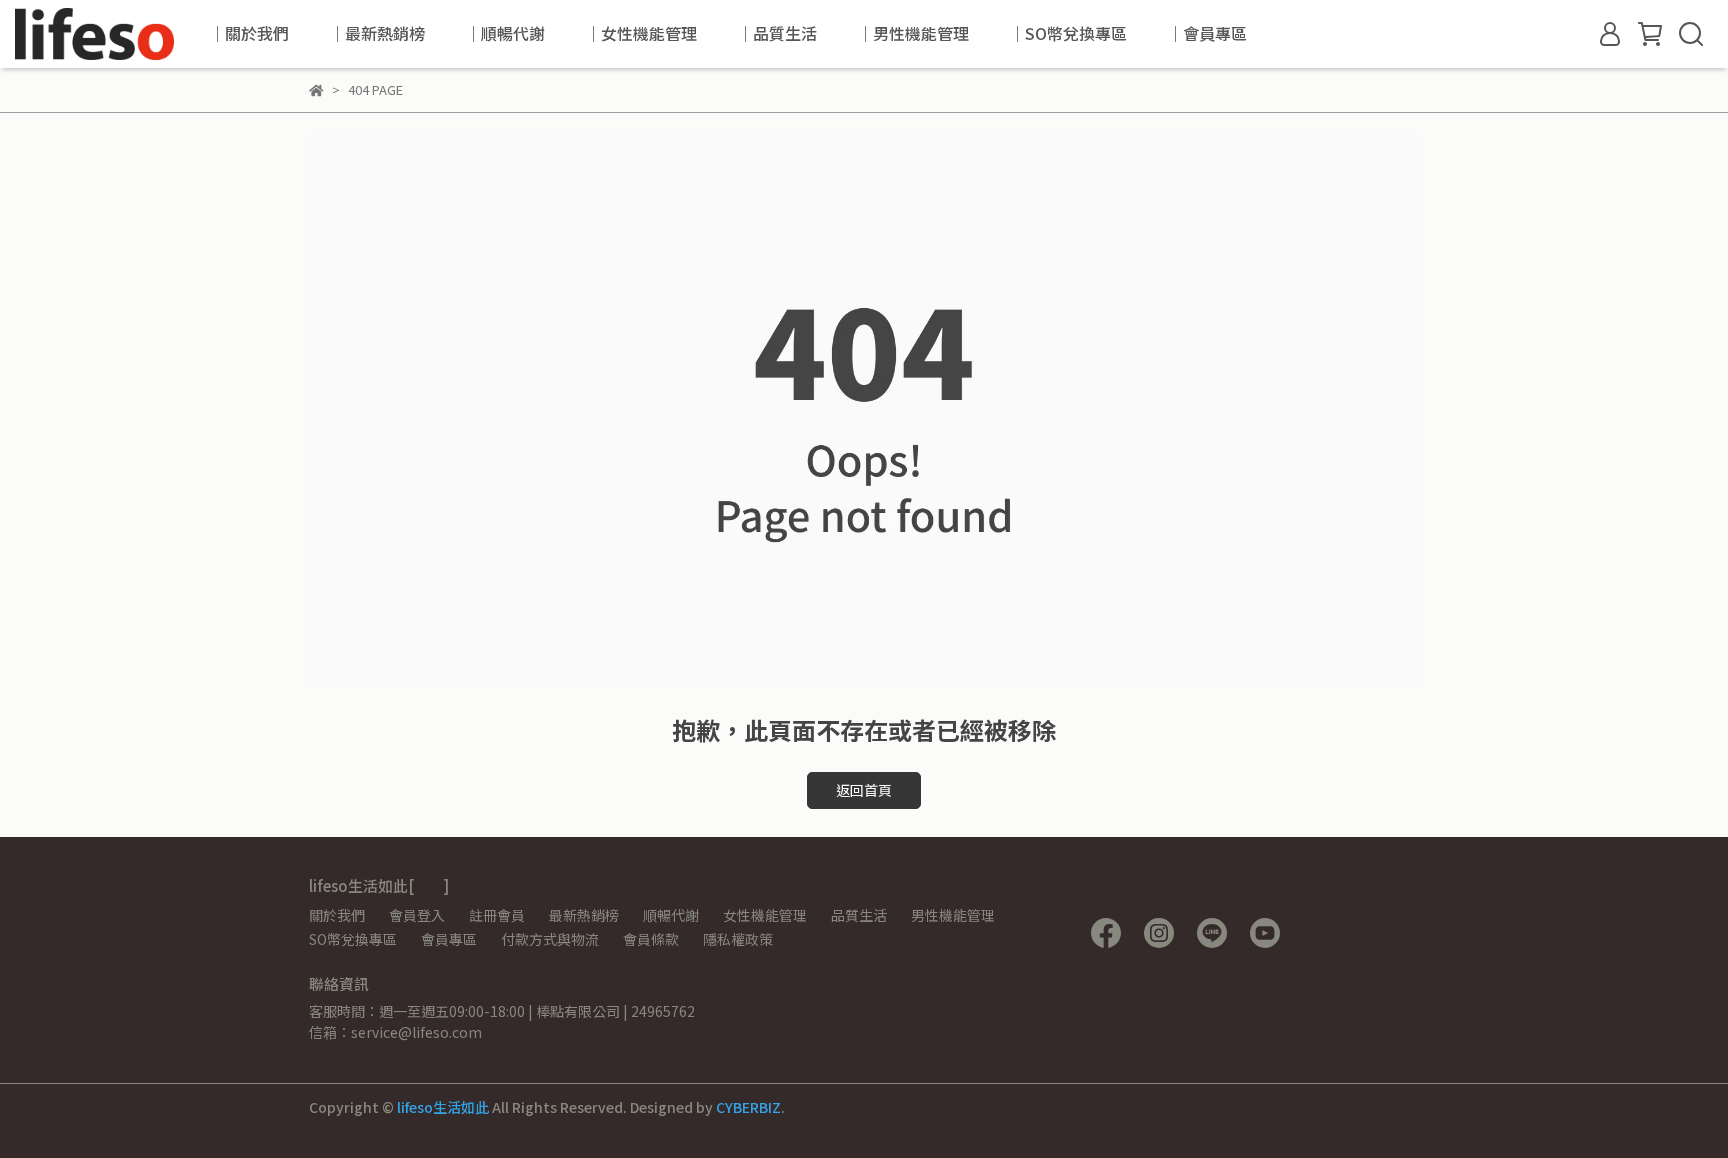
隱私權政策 (738, 939)
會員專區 (449, 939)
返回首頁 (864, 790)
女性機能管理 (765, 915)
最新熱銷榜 (584, 915)
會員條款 (651, 939)
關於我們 (337, 915)
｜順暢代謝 (505, 33)
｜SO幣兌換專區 (1068, 33)
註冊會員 (497, 915)
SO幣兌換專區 (353, 939)
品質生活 (859, 915)
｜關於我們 (249, 33)
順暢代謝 (671, 915)
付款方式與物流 (550, 939)
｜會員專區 (1207, 33)
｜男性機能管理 (913, 33)
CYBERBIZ (748, 1107)
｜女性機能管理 (641, 33)
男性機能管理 (953, 915)
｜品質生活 (777, 33)
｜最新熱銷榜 (377, 33)
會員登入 (417, 915)
